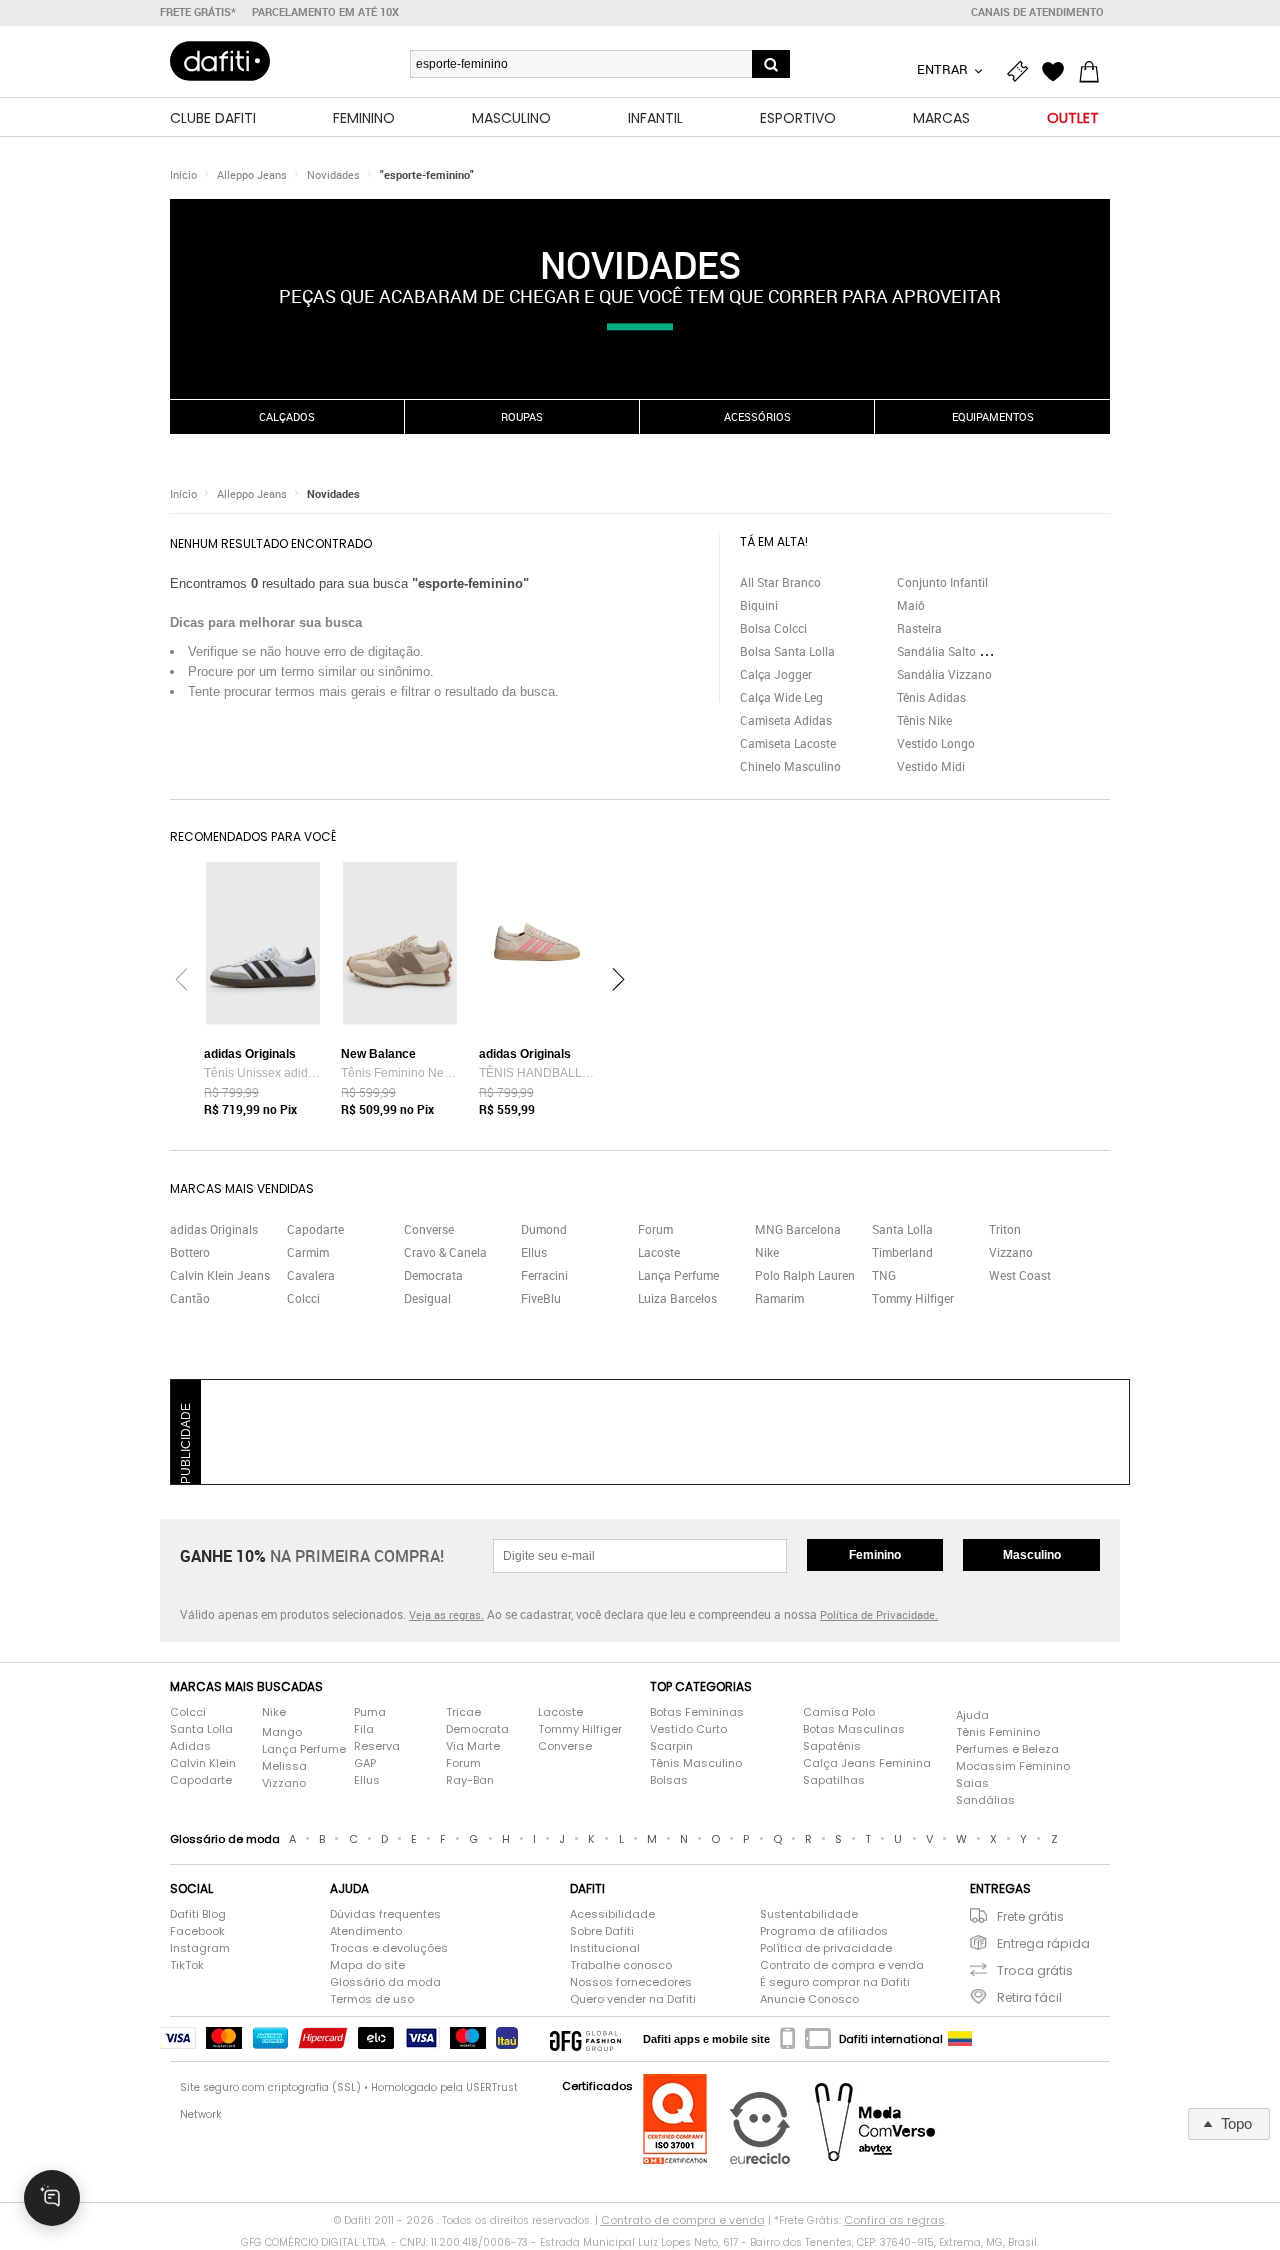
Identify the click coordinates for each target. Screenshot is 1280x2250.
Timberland (902, 1252)
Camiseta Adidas (786, 720)
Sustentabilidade (809, 1914)
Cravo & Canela (445, 1252)
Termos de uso (372, 1999)
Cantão (190, 1298)
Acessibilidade (612, 1914)
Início (183, 174)
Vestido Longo (936, 743)
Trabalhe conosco (621, 1965)
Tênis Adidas (931, 697)
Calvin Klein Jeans (220, 1275)
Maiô (911, 605)
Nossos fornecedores (631, 1982)
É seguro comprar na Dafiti (835, 1982)
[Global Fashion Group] (585, 2039)
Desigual (427, 1298)
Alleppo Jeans (252, 174)
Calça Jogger (776, 674)
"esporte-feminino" (427, 174)
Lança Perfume (678, 1275)
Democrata (433, 1275)
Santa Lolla (902, 1229)
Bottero (190, 1252)
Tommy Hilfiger (913, 1298)
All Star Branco (780, 582)
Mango (282, 1732)
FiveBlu (541, 1298)
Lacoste (659, 1252)
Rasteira (919, 628)
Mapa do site (367, 1965)
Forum (655, 1229)
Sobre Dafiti (602, 1931)
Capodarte (315, 1229)
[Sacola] (1094, 72)
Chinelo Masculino (790, 766)
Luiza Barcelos (677, 1298)
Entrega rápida (1043, 1943)
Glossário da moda (385, 1982)
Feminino (875, 1555)
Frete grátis (1030, 1916)
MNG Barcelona (798, 1229)
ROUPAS (522, 416)
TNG (884, 1275)
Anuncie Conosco (809, 1999)
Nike (767, 1252)
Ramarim (779, 1298)
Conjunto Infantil (942, 582)
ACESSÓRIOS (757, 416)
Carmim (308, 1252)
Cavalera (311, 1275)
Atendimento (366, 1931)
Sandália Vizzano (944, 674)
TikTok (187, 1965)
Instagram (200, 1948)
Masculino (1032, 1555)
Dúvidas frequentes (385, 1914)
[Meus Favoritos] (1058, 72)
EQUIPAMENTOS (993, 416)
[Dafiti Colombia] (960, 2039)
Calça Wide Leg (781, 697)
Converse (429, 1229)
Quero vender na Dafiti (633, 1999)
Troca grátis (1035, 1970)
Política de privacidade (826, 1948)
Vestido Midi (931, 766)
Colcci (303, 1298)
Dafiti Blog (198, 1914)
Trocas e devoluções (389, 1948)
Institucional (605, 1948)
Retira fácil (1029, 1997)
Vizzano (1011, 1252)
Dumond (544, 1229)
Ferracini (544, 1275)
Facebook (197, 1931)
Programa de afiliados (824, 1931)
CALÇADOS (287, 416)
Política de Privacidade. (879, 1614)
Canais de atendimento (1037, 12)
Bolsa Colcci (773, 628)
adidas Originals (214, 1229)
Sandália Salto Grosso (957, 651)
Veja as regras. (446, 1614)
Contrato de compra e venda (842, 1965)
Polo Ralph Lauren (805, 1275)
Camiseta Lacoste (788, 743)
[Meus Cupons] (1022, 72)
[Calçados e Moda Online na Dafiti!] (220, 61)
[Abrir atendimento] (52, 2198)
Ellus (534, 1252)
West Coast (1020, 1275)
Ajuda (972, 1715)
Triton (1005, 1229)
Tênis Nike (924, 720)
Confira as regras (894, 2220)
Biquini (759, 605)
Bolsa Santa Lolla (787, 651)
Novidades (333, 174)
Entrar (944, 69)
